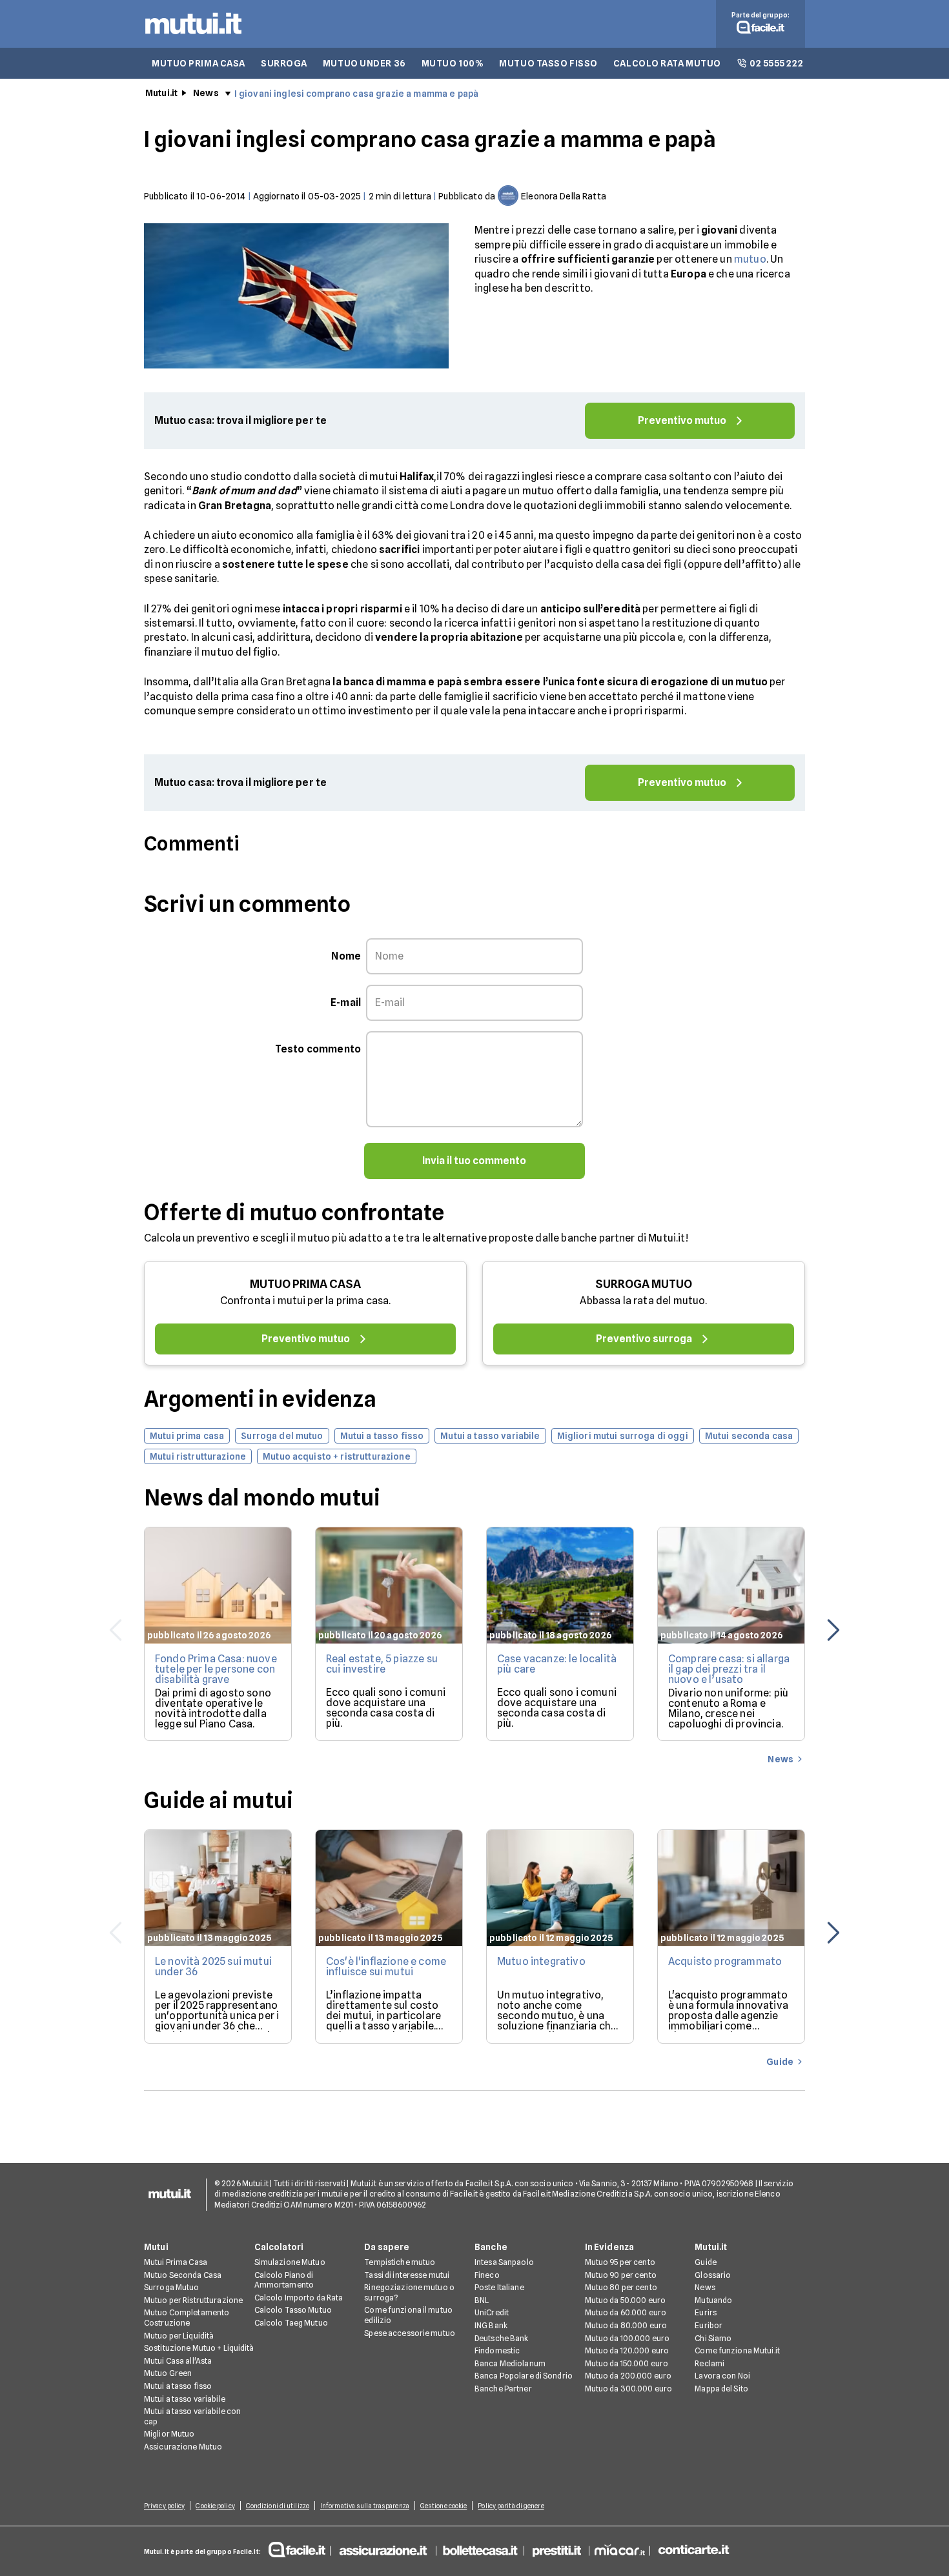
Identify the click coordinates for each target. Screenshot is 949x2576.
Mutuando (713, 2300)
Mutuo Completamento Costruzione (187, 2318)
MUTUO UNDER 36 (364, 63)
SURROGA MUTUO (644, 1284)
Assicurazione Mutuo (183, 2447)
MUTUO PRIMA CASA (199, 63)
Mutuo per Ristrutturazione (193, 2300)
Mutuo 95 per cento (620, 2262)
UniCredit (492, 2312)
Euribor (709, 2325)
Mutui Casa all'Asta (178, 2361)
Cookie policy (215, 2506)
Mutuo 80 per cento (621, 2287)
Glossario (713, 2275)
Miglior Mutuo (169, 2434)
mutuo (750, 259)
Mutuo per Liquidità (179, 2336)
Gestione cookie (444, 2506)
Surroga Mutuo (172, 2287)
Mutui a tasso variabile (185, 2399)
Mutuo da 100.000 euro (628, 2338)
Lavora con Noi (722, 2376)
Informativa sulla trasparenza (365, 2506)
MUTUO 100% (453, 63)
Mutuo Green (168, 2373)
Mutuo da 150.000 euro (627, 2363)
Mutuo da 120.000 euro (627, 2350)
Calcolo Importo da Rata (299, 2298)
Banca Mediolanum (510, 2363)
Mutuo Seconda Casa (183, 2275)
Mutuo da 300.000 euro (629, 2389)
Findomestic (497, 2350)
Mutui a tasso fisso (178, 2386)
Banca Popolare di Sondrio (524, 2376)
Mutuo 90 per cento (621, 2275)
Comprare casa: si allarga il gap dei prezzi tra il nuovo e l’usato (729, 1669)
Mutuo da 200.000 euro (628, 2376)
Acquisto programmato (725, 1961)
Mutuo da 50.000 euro (625, 2300)
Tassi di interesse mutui (407, 2275)
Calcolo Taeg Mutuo (291, 2323)
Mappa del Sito (721, 2389)
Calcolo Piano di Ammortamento (284, 2280)
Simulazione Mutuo (290, 2262)
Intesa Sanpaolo (504, 2262)
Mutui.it (161, 93)
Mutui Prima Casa (176, 2262)
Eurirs (706, 2312)
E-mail (346, 1002)
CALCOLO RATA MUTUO (667, 63)
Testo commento (318, 1049)
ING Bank (491, 2325)
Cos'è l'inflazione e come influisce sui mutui (386, 1967)
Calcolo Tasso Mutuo (293, 2310)
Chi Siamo (713, 2338)
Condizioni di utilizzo (278, 2506)
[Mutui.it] (193, 37)
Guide (706, 2262)
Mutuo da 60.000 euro (626, 2312)
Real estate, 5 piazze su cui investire (382, 1664)
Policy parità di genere (511, 2506)
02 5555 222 (776, 63)
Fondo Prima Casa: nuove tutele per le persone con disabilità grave (216, 1669)
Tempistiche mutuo (400, 2262)
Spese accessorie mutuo (410, 2333)
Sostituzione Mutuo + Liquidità (199, 2348)
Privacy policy (164, 2506)
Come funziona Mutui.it (737, 2350)
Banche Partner (503, 2389)
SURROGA (284, 63)
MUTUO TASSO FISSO (548, 63)
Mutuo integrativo (541, 1961)
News (206, 93)
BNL (482, 2300)
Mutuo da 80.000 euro (626, 2325)
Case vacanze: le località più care (557, 1664)
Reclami (709, 2363)
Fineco (487, 2275)
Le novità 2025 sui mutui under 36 (213, 1967)
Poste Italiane (499, 2287)
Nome (346, 956)
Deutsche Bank (502, 2338)
